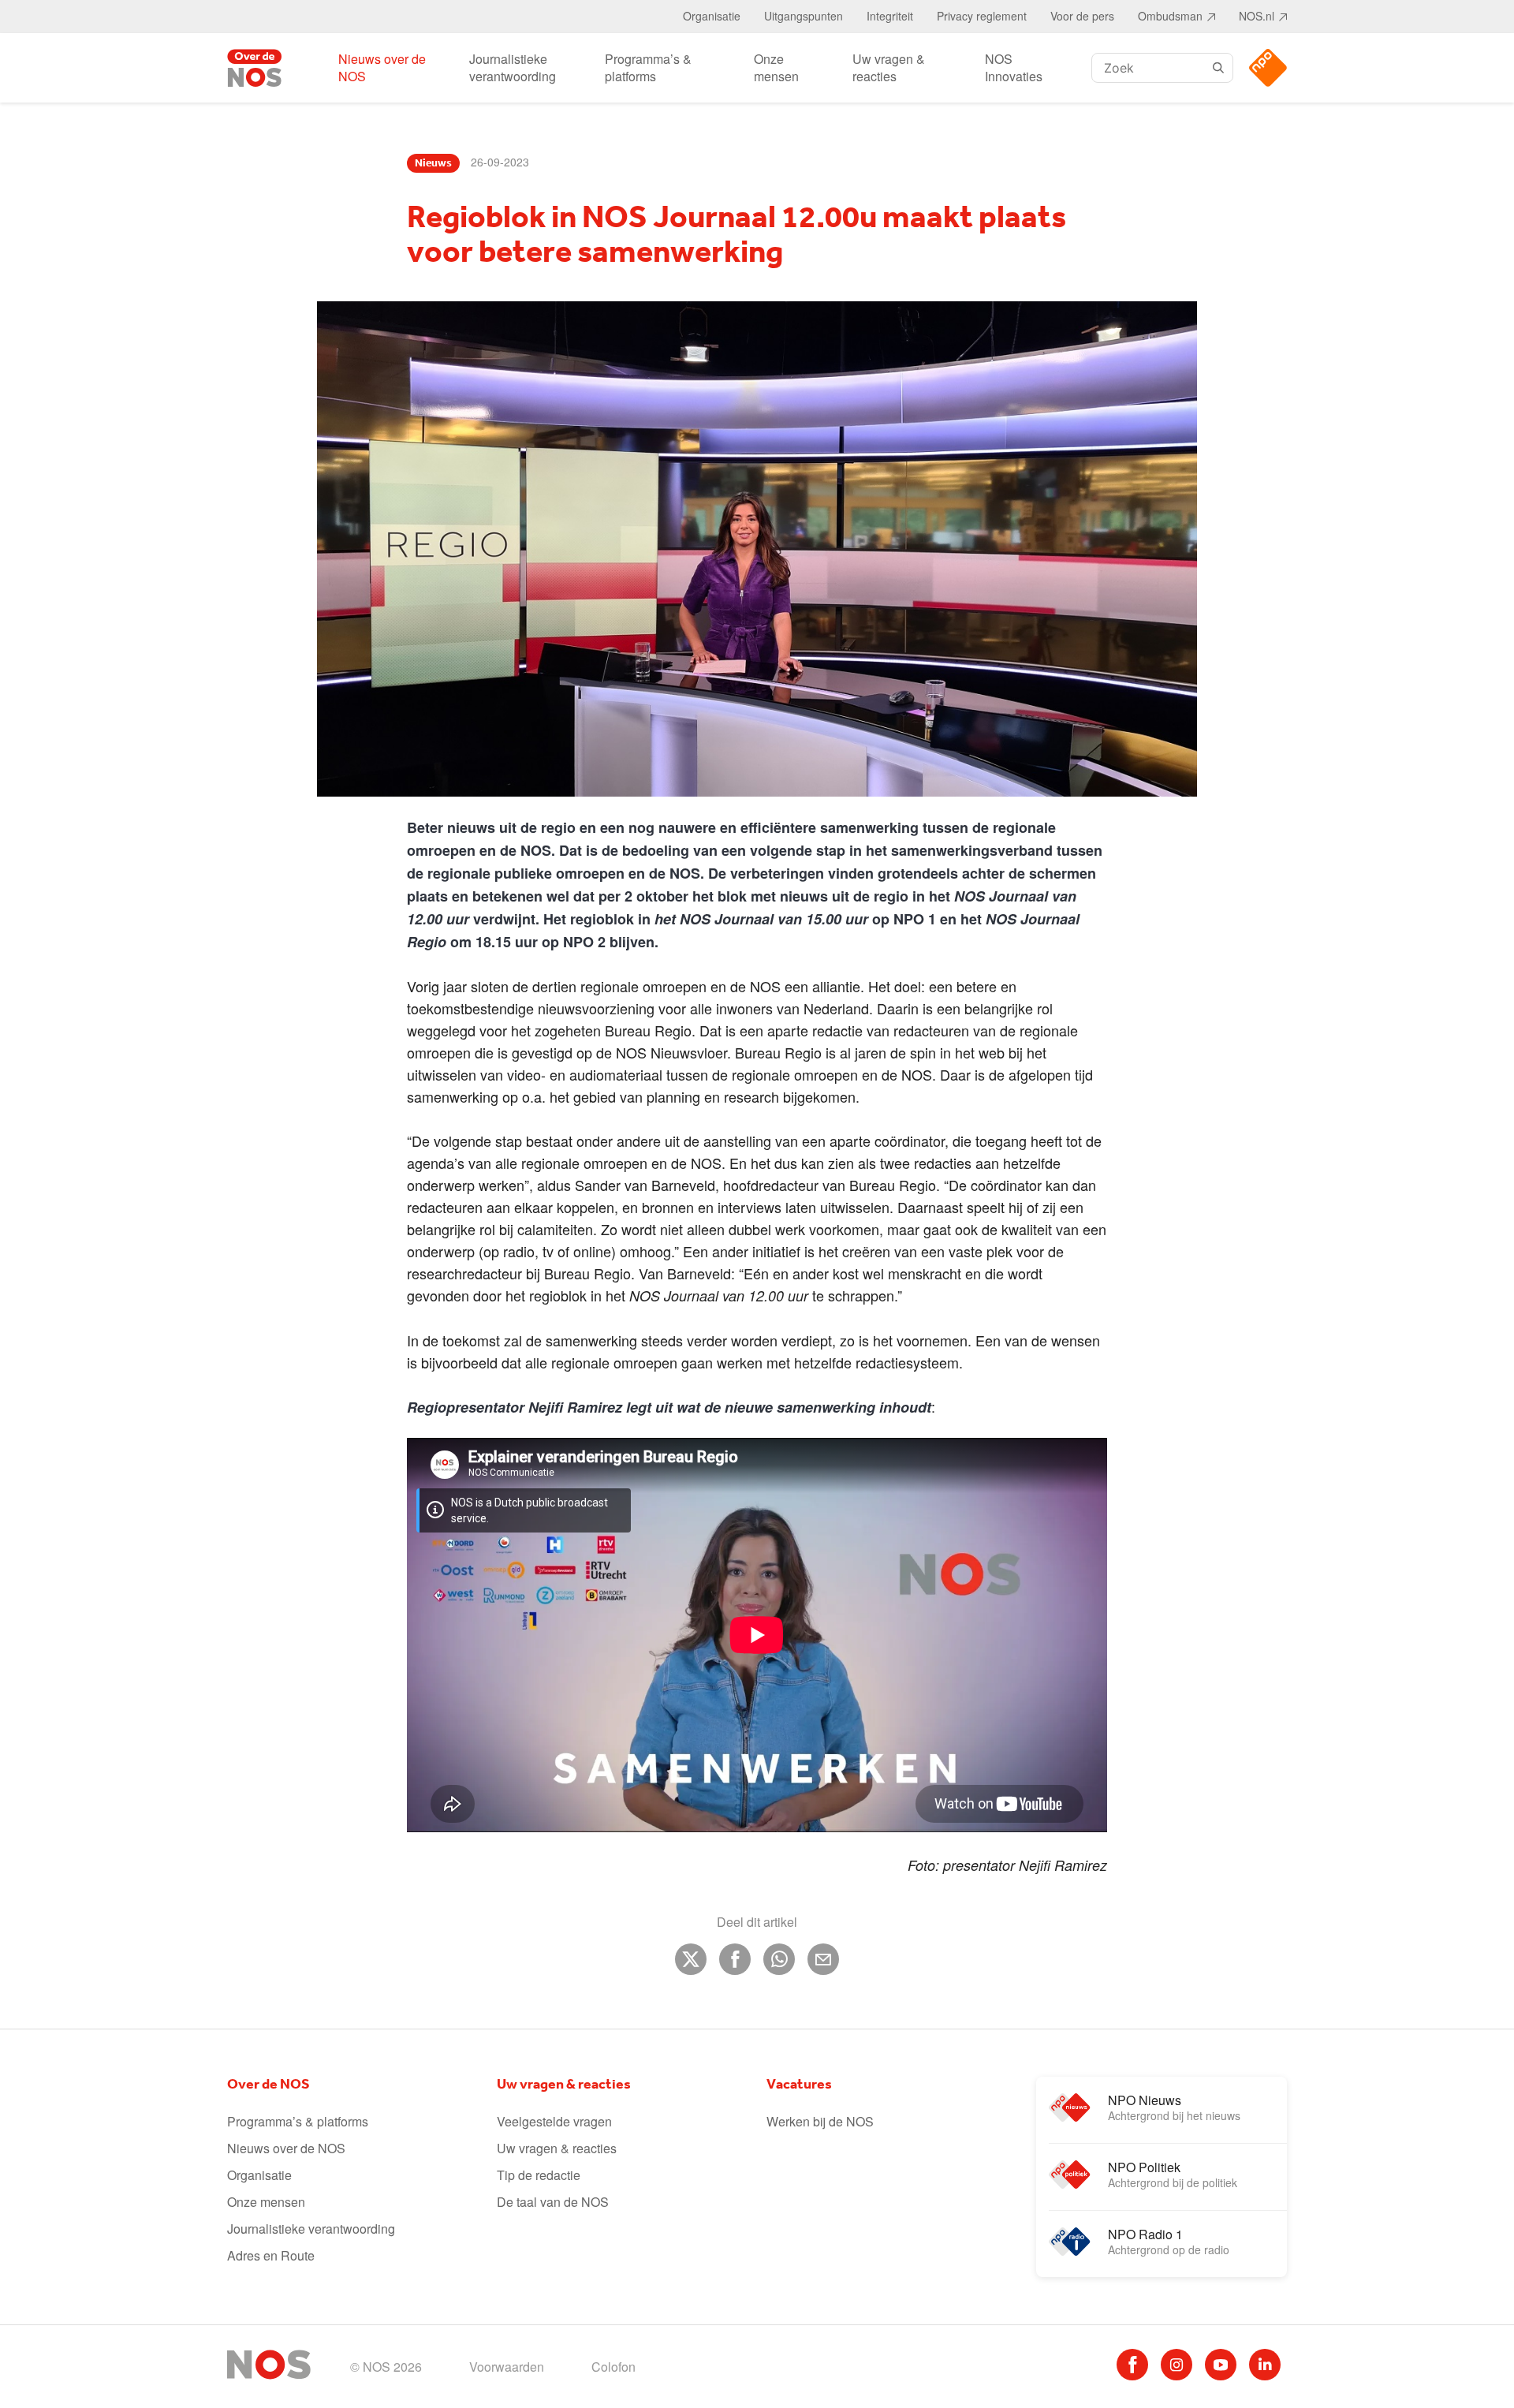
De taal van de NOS (553, 2202)
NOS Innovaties (1014, 67)
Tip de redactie (539, 2175)
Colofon (613, 2367)
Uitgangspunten (804, 16)
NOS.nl (1257, 16)
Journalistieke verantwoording (513, 67)
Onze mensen (776, 67)
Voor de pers (1082, 16)
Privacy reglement (982, 16)
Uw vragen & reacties (889, 67)
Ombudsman (1170, 16)
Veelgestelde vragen (554, 2121)
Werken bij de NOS (820, 2121)
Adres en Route (271, 2255)
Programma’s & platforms (648, 67)
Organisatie (712, 16)
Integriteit (890, 16)
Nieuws (433, 163)
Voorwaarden (507, 2367)
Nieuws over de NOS (382, 67)
